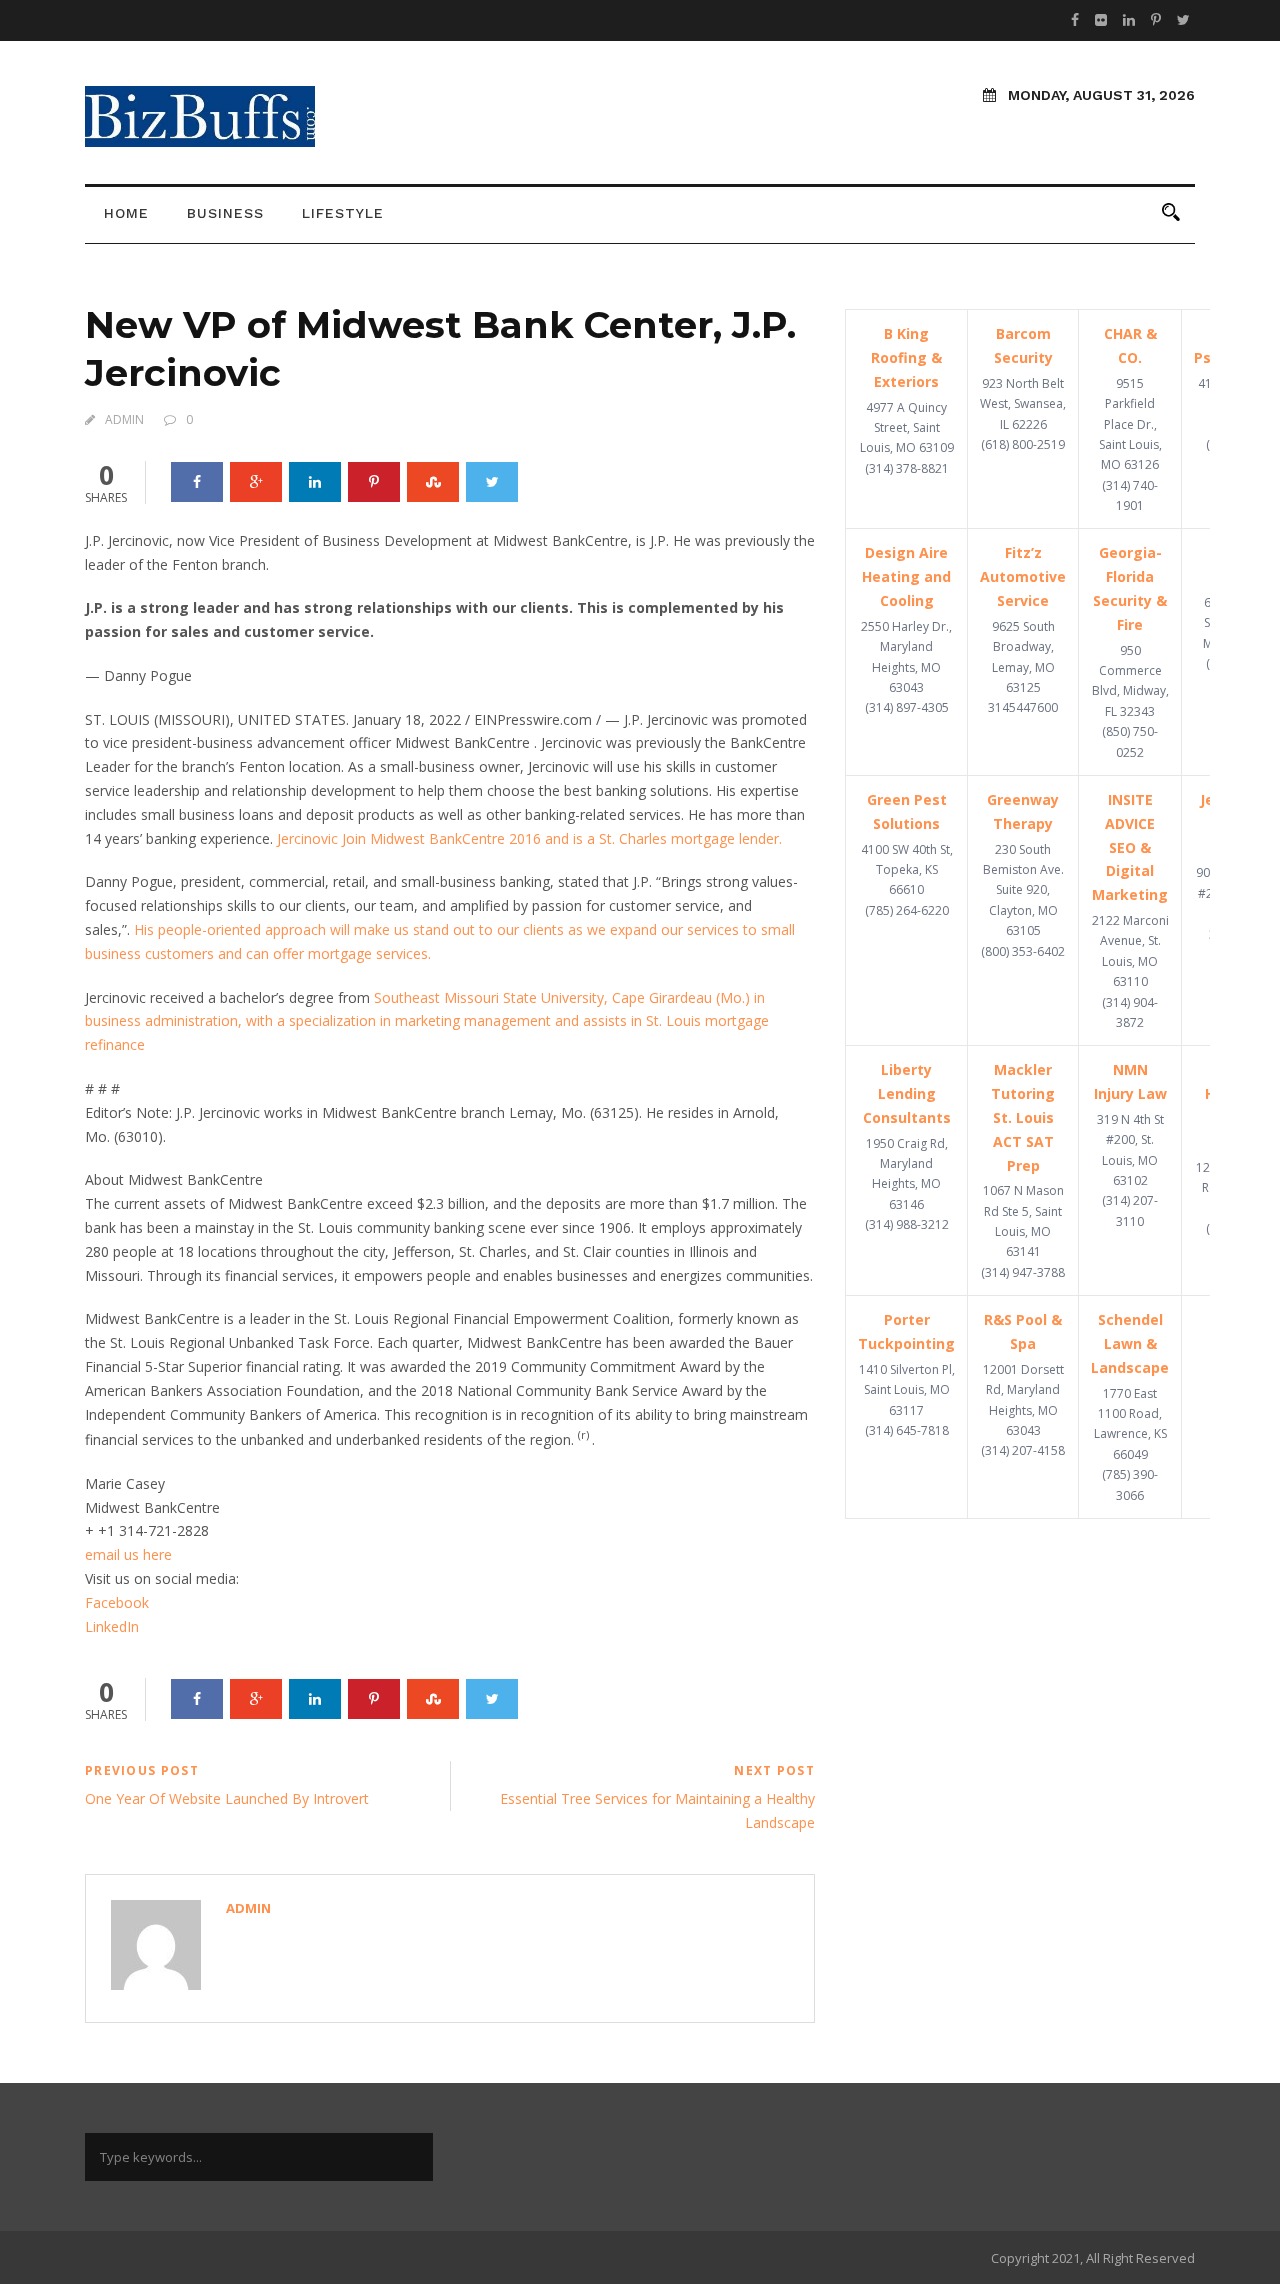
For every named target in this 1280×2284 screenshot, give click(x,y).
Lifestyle (343, 213)
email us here (128, 1554)
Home (126, 213)
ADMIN (124, 419)
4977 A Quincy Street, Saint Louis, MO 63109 (907, 428)
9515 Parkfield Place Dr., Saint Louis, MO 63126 (1130, 424)
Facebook (117, 1602)
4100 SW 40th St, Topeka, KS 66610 (907, 870)
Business (225, 213)
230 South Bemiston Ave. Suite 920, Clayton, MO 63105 (1023, 890)
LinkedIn (112, 1626)
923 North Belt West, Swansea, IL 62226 (1023, 404)
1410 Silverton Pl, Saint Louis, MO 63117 (907, 1390)
